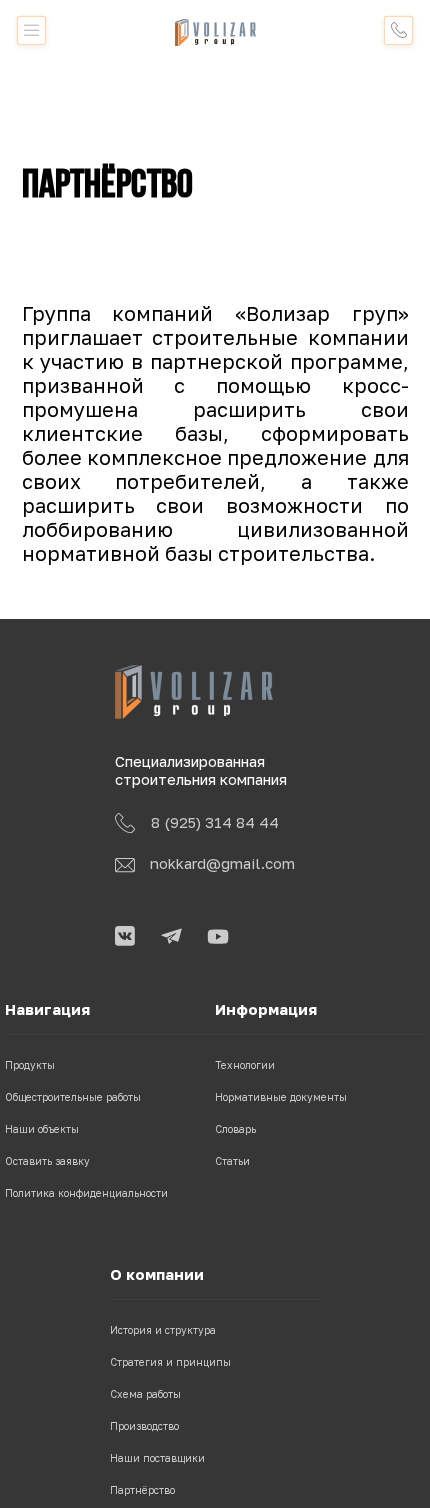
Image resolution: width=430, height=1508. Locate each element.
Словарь (235, 1129)
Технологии (245, 1065)
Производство (144, 1426)
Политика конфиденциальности (86, 1193)
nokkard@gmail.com (222, 863)
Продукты (30, 1065)
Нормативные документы (281, 1097)
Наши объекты (42, 1129)
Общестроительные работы (73, 1097)
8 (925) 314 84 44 (215, 822)
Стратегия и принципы (170, 1362)
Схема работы (145, 1394)
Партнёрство (142, 1490)
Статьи (232, 1161)
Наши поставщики (157, 1458)
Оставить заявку (47, 1161)
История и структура (163, 1330)
